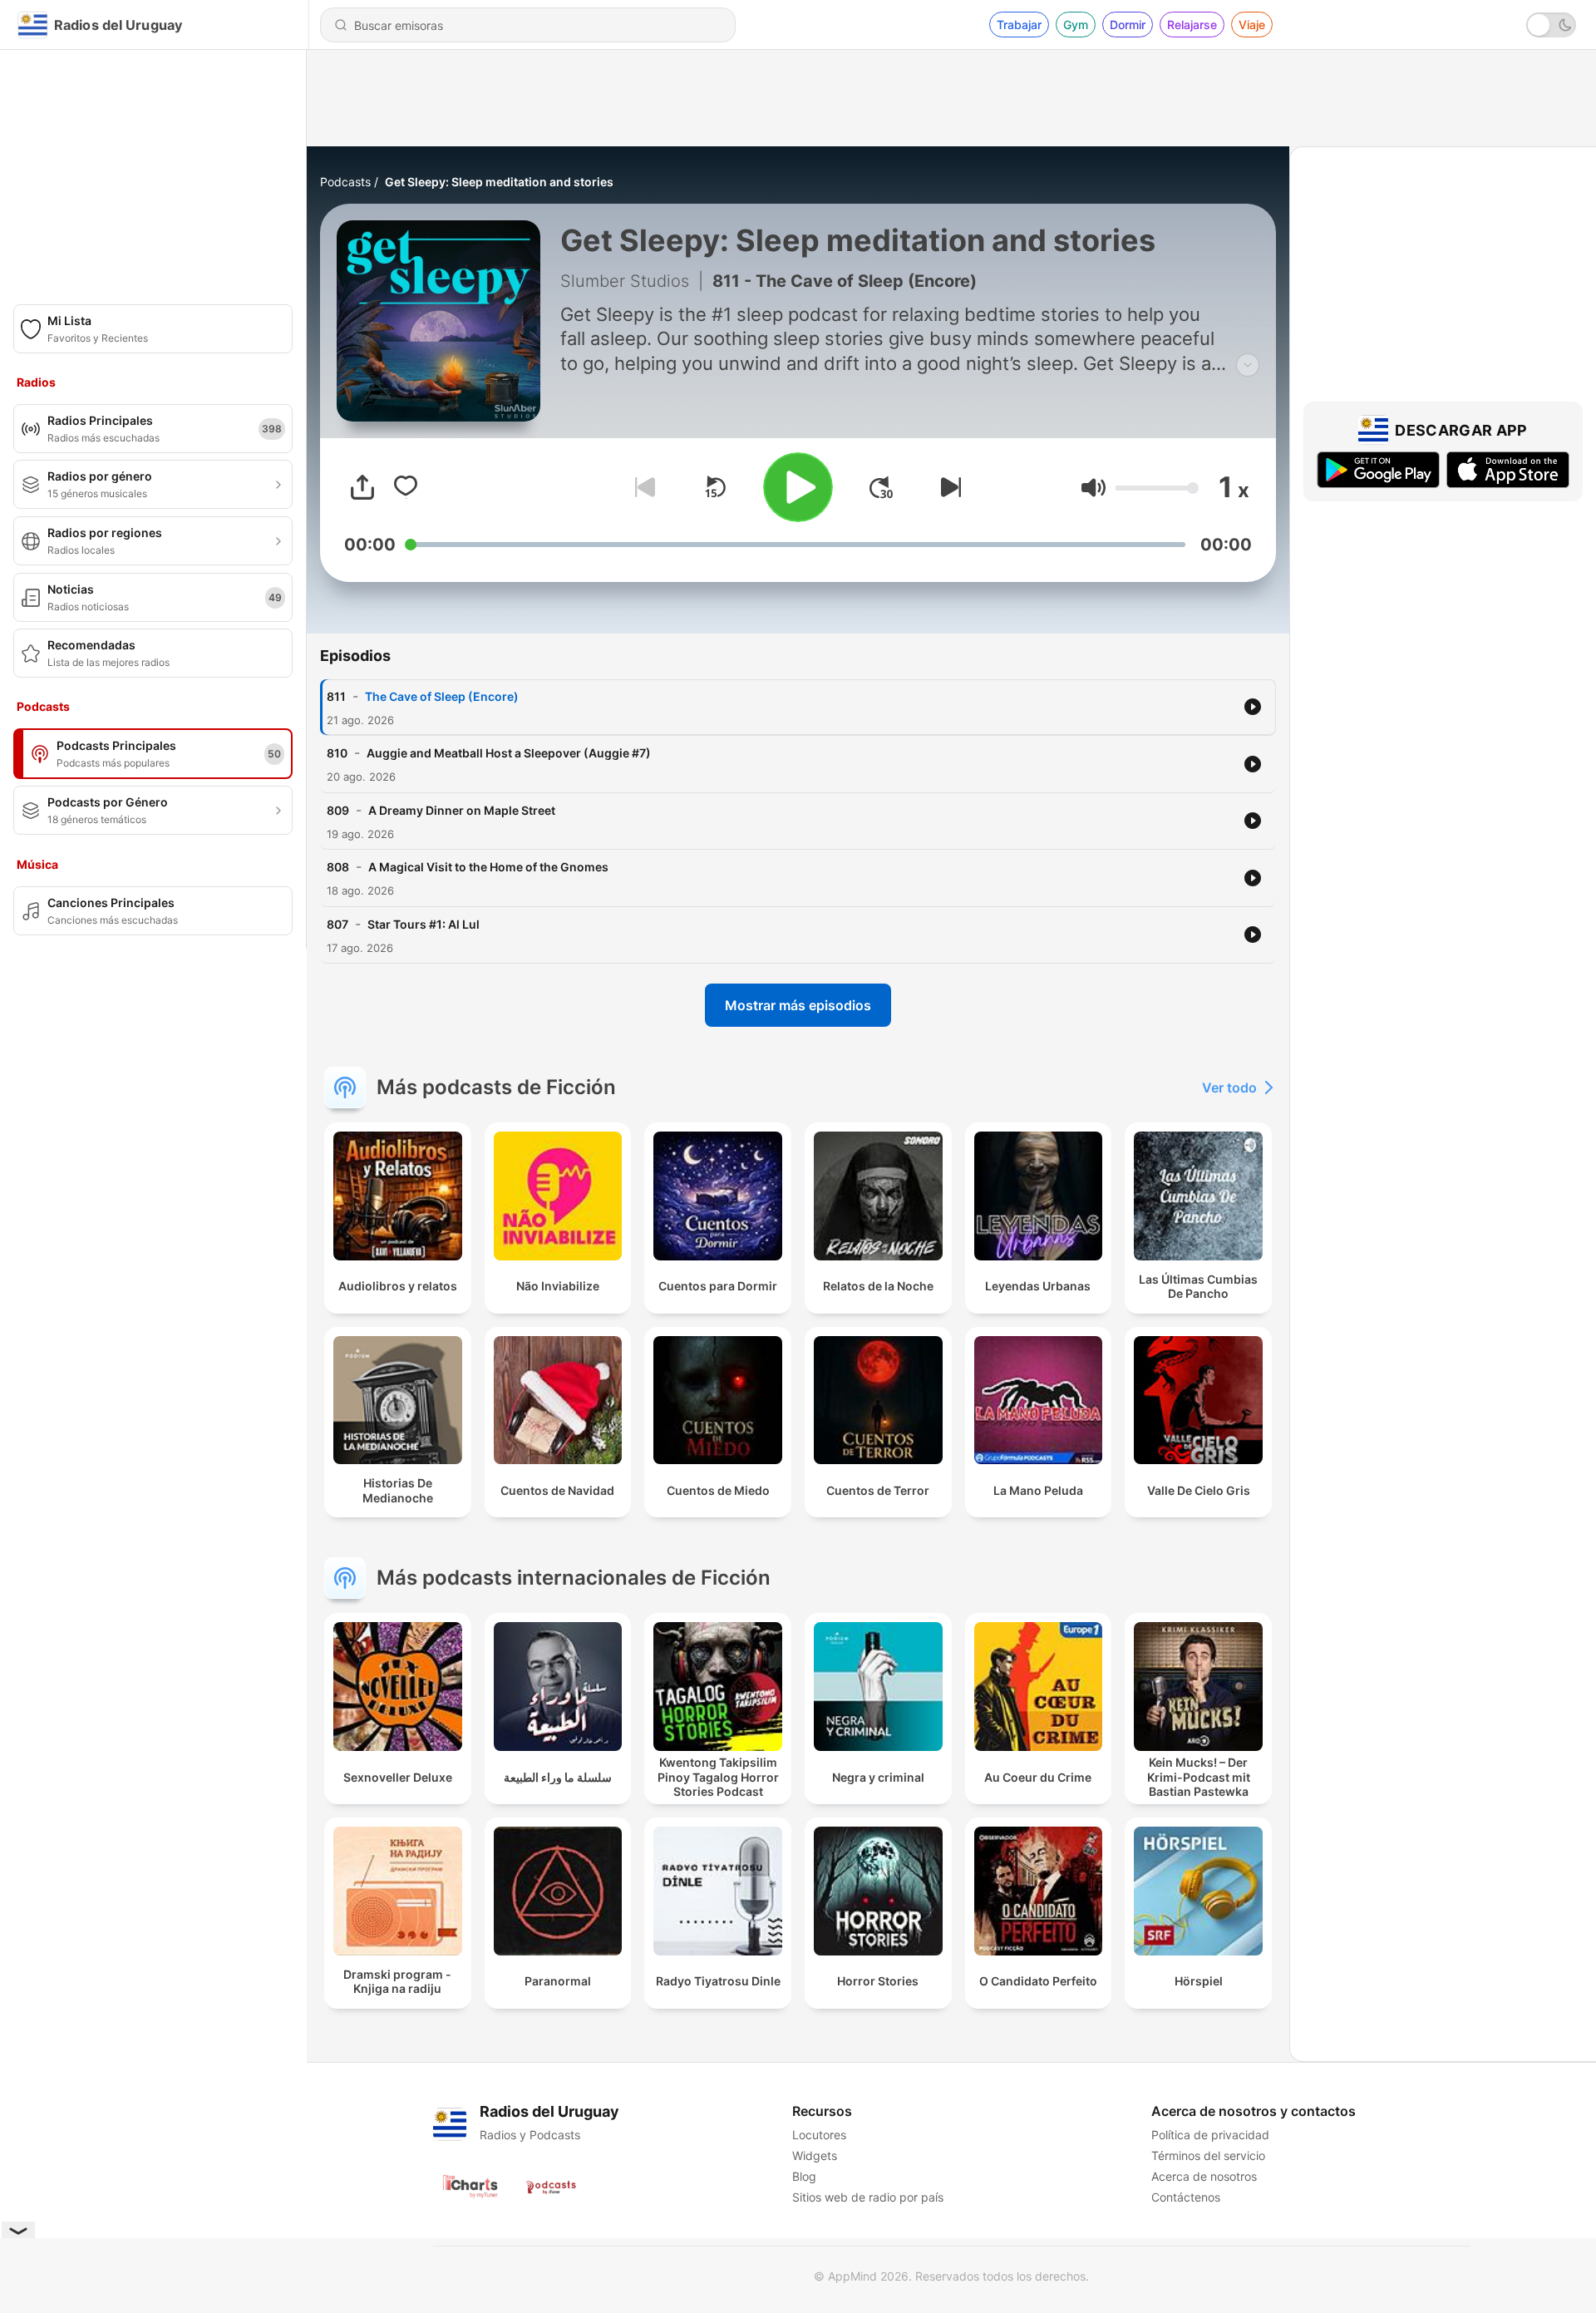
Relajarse (1192, 25)
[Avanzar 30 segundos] (881, 487)
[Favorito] (406, 487)
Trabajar (1019, 25)
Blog (804, 2176)
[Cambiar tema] (1551, 25)
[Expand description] (1248, 365)
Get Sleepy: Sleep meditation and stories (499, 182)
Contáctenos (1186, 2197)
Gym (1076, 25)
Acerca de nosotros (1204, 2176)
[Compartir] (362, 487)
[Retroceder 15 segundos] (715, 487)
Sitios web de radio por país (868, 2197)
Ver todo (1229, 1087)
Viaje (1252, 25)
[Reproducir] (798, 487)
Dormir (1128, 25)
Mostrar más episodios (798, 1005)
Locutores (819, 2135)
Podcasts (345, 182)
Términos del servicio (1208, 2155)
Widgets (815, 2155)
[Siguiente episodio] (948, 487)
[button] (1094, 488)
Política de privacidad (1210, 2135)
